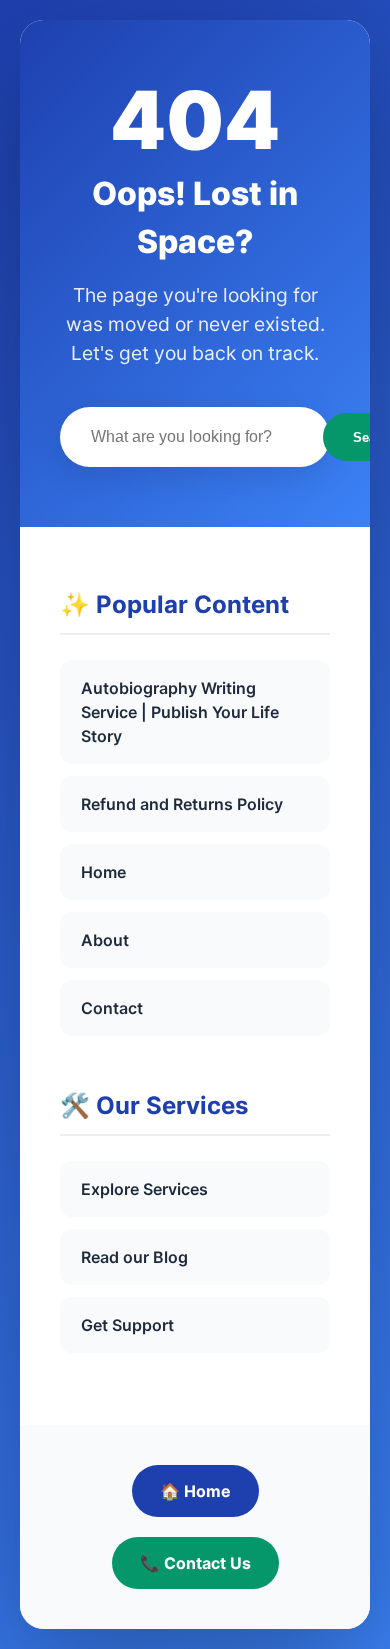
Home (103, 872)
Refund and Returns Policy (182, 804)
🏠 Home (195, 1491)
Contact (112, 1008)
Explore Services (144, 1189)
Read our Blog (134, 1257)
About (105, 940)
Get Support (127, 1325)
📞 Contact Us (195, 1563)
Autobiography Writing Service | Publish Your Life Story (180, 712)
